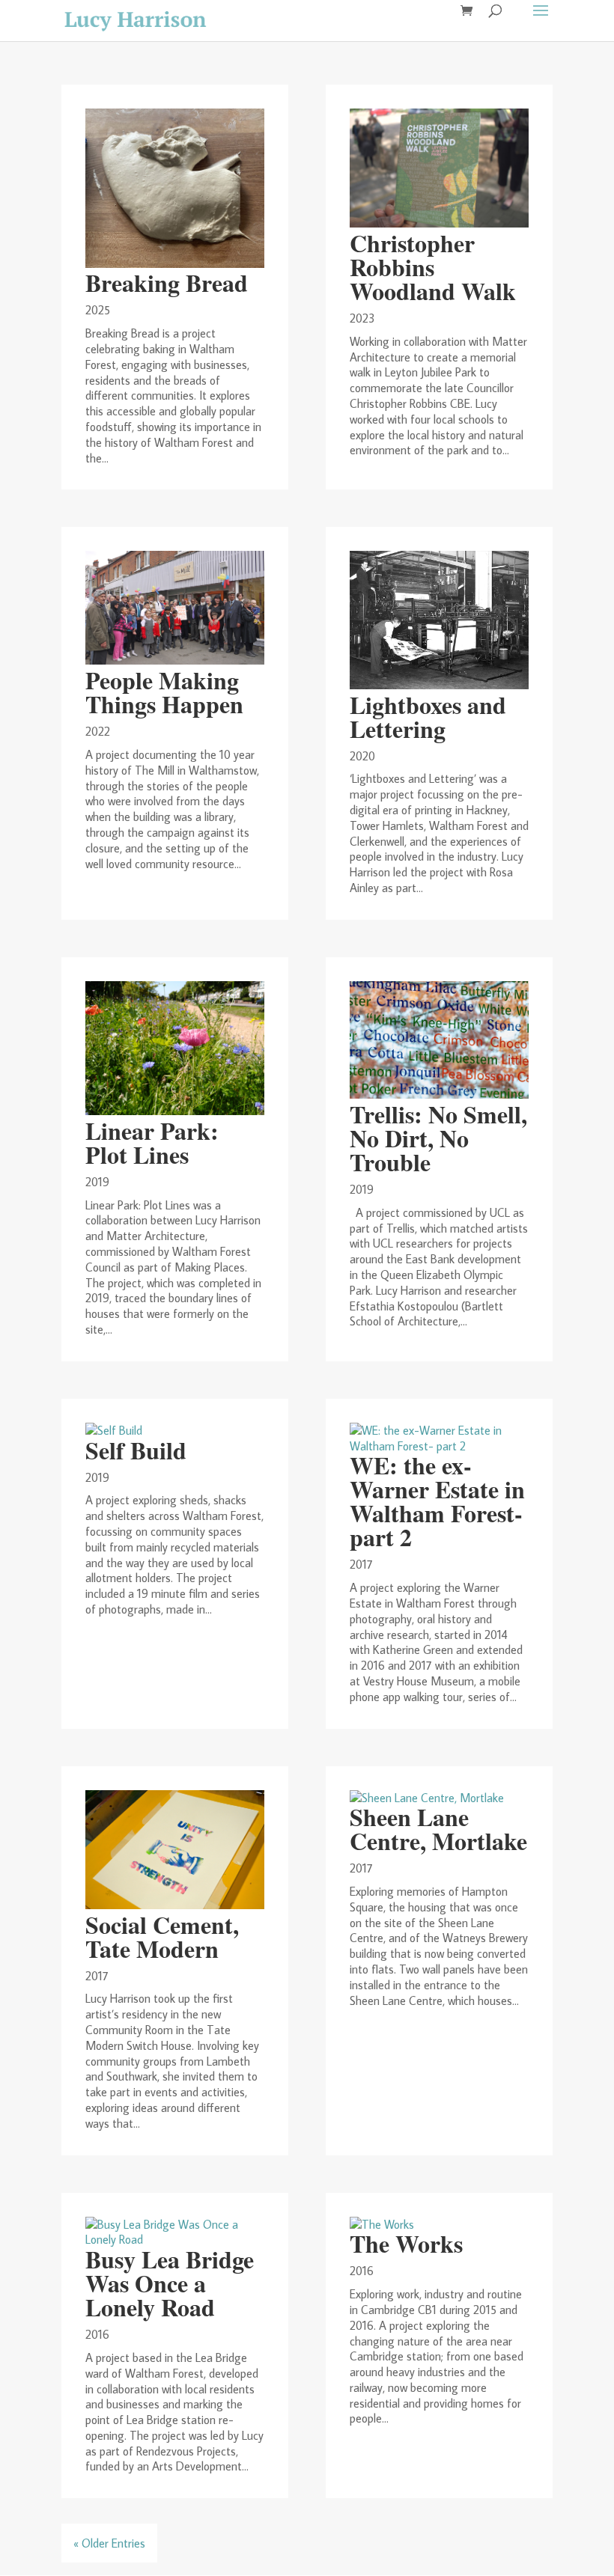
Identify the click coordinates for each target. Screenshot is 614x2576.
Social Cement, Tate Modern (162, 1936)
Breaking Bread (167, 283)
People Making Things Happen (164, 692)
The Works (406, 2243)
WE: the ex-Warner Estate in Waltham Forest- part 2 (437, 1501)
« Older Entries (109, 2543)
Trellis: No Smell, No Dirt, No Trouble (438, 1138)
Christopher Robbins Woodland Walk (433, 267)
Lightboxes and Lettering (428, 717)
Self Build (136, 1450)
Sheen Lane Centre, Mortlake (438, 1829)
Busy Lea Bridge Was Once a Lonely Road (170, 2283)
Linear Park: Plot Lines (152, 1142)
